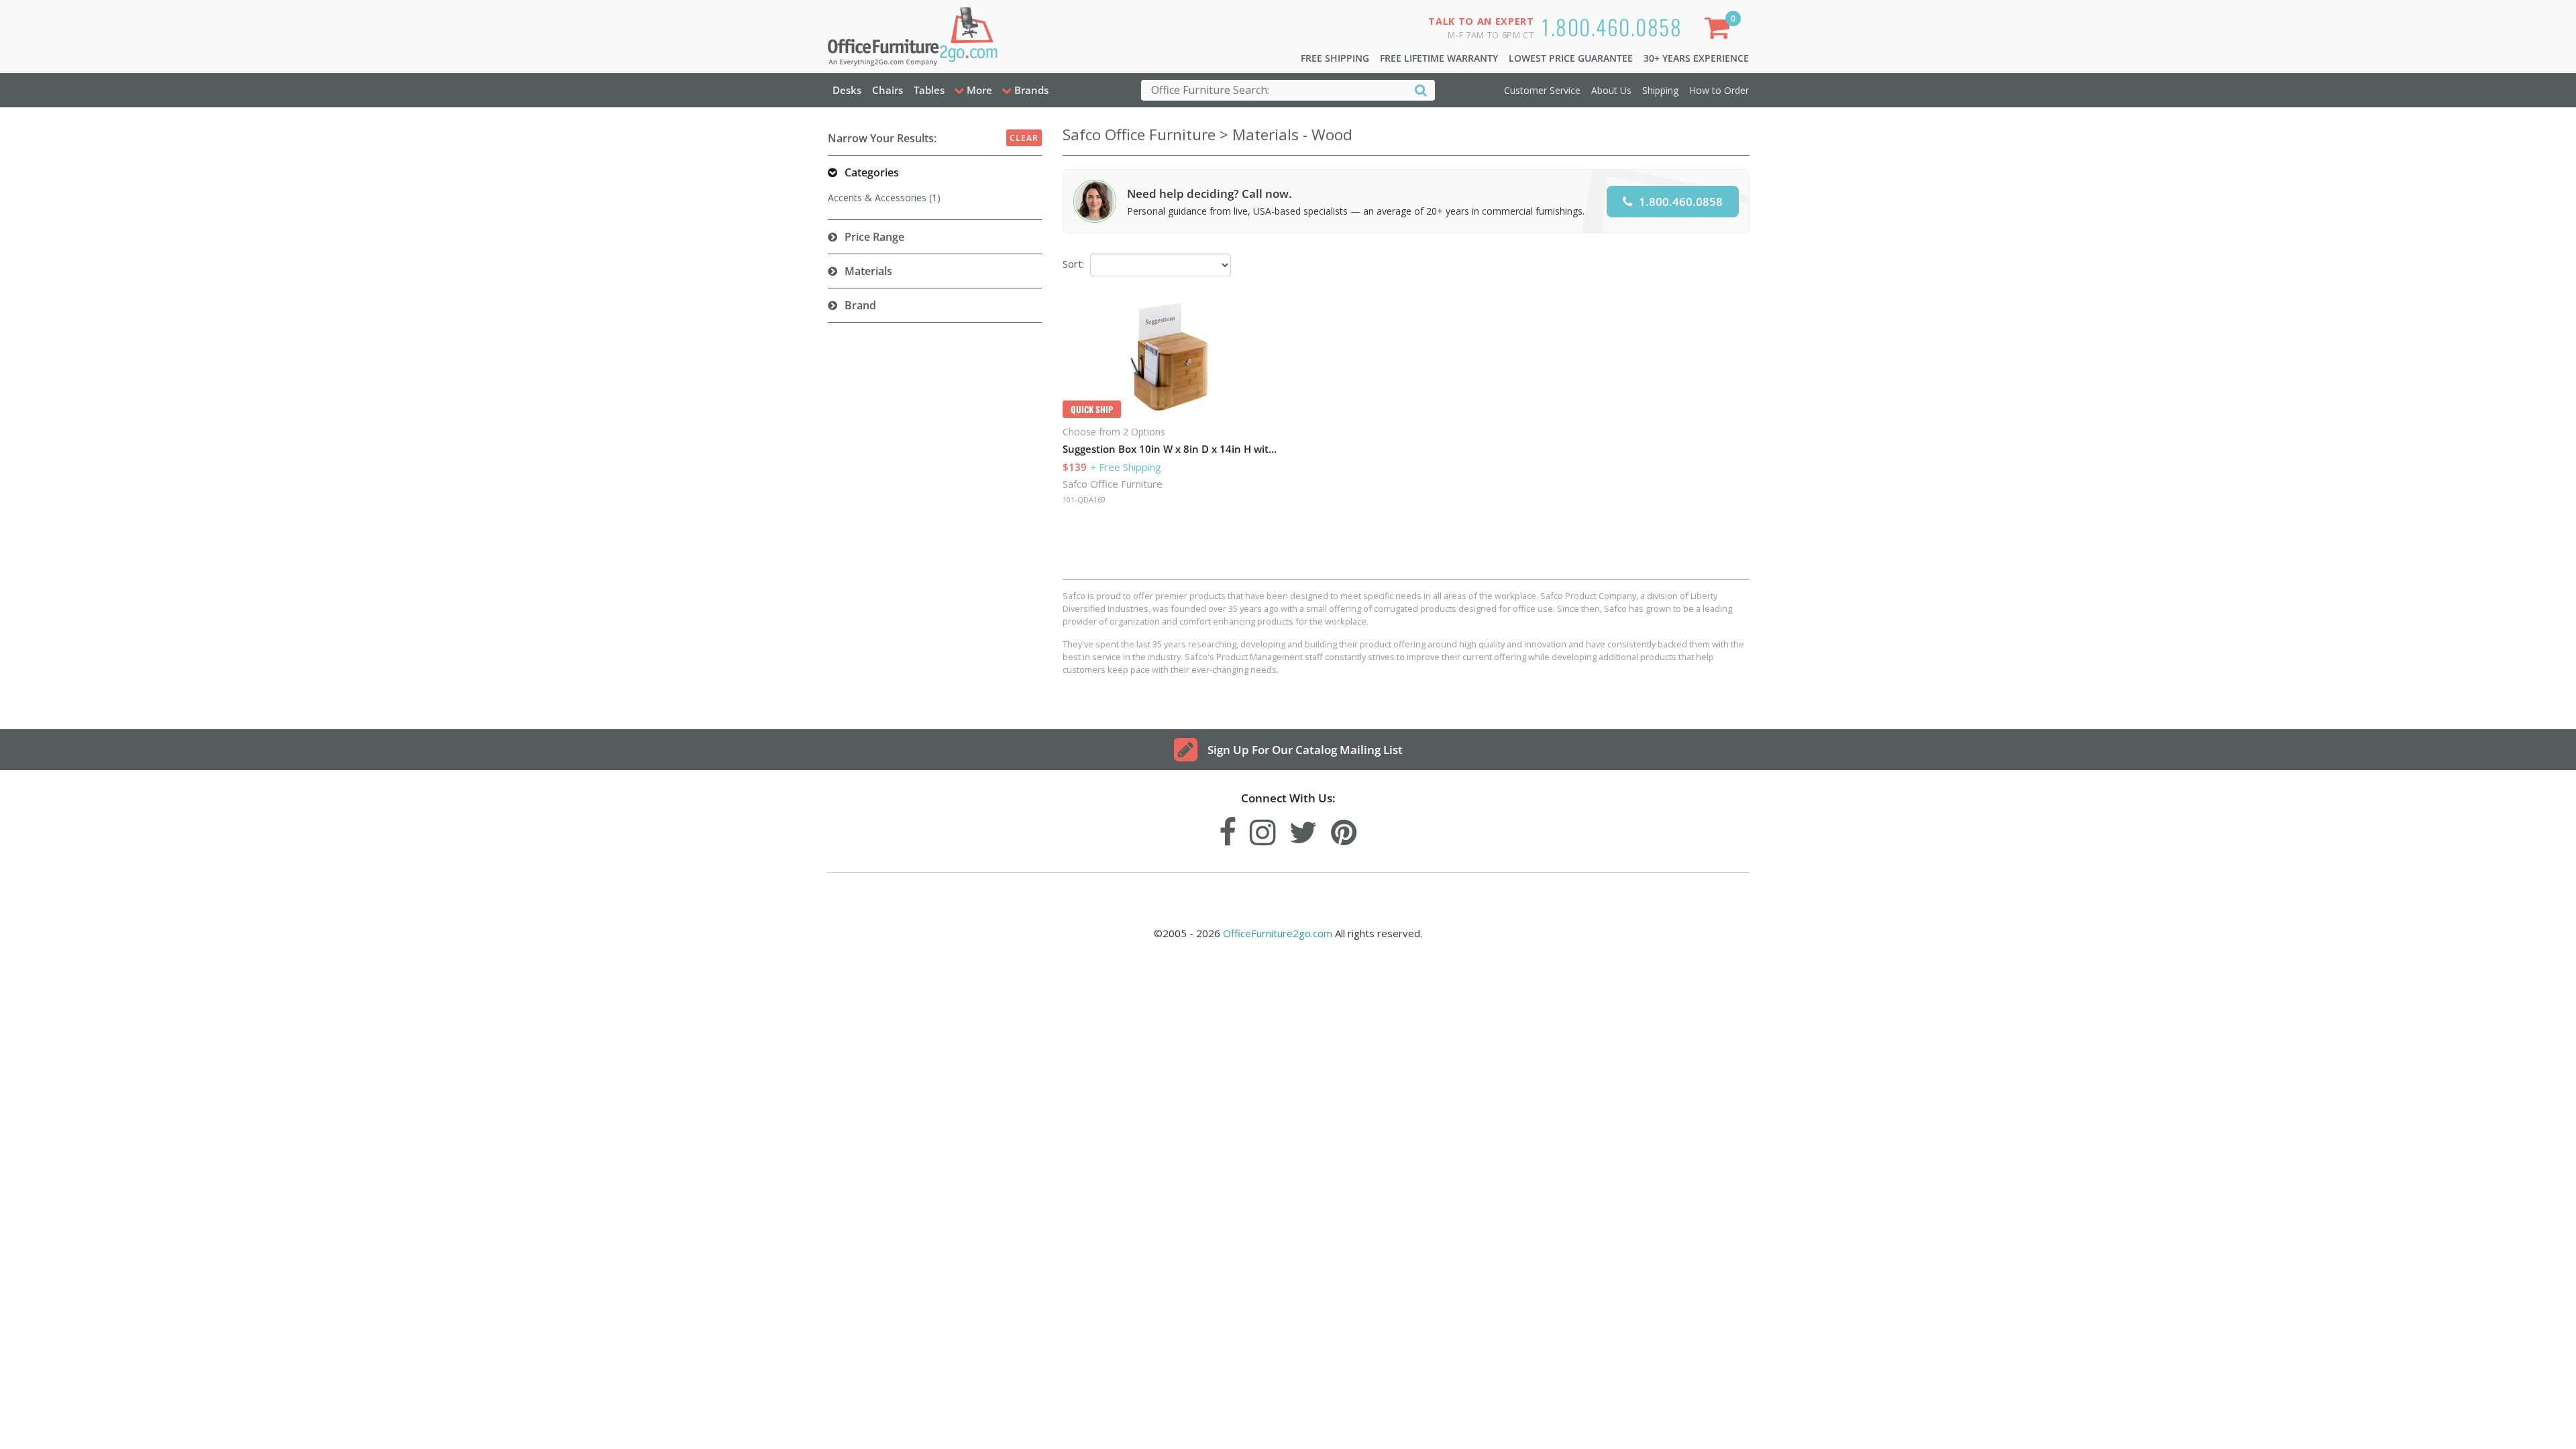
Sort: (1073, 264)
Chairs (888, 90)
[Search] (1421, 90)
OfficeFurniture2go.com (1278, 933)
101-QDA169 (1084, 499)
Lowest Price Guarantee (1571, 58)
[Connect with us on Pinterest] (1344, 829)
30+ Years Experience (1696, 58)
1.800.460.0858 (1612, 26)
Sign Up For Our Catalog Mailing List (1305, 750)
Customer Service (1542, 90)
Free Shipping (1335, 58)
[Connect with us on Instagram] (1263, 829)
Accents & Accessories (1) (884, 198)
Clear (1024, 138)
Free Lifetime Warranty (1439, 58)
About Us (1611, 90)
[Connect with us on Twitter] (1303, 829)
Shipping (1660, 90)
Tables (929, 90)
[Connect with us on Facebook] (1228, 829)
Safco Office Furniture (1113, 484)
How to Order (1719, 90)
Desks (847, 90)
